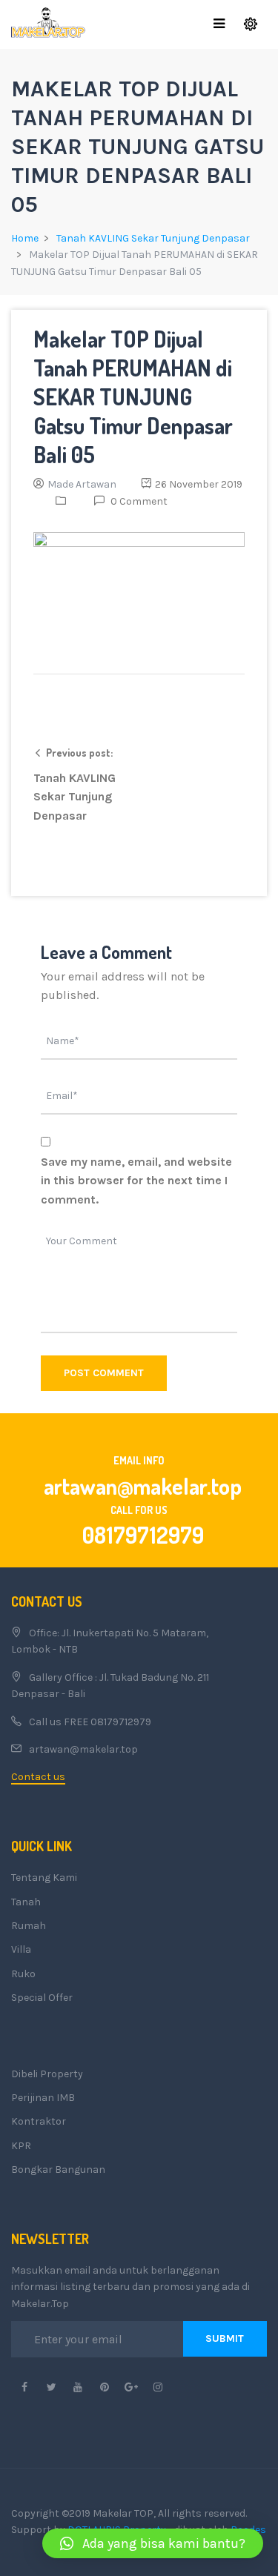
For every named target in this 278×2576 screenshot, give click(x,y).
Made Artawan (82, 484)
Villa (21, 1949)
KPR (21, 2146)
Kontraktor (39, 2121)
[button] (153, 2543)
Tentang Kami (44, 1878)
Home (25, 238)
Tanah (26, 1902)
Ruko (23, 1974)
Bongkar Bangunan (58, 2170)
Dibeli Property (47, 2074)
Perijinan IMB (43, 2098)
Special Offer (42, 1998)
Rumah (29, 1926)
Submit (225, 2338)
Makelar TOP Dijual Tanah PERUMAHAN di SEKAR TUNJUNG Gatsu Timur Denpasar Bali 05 (133, 396)
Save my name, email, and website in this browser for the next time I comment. (136, 1181)
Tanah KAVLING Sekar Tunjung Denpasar (153, 238)
